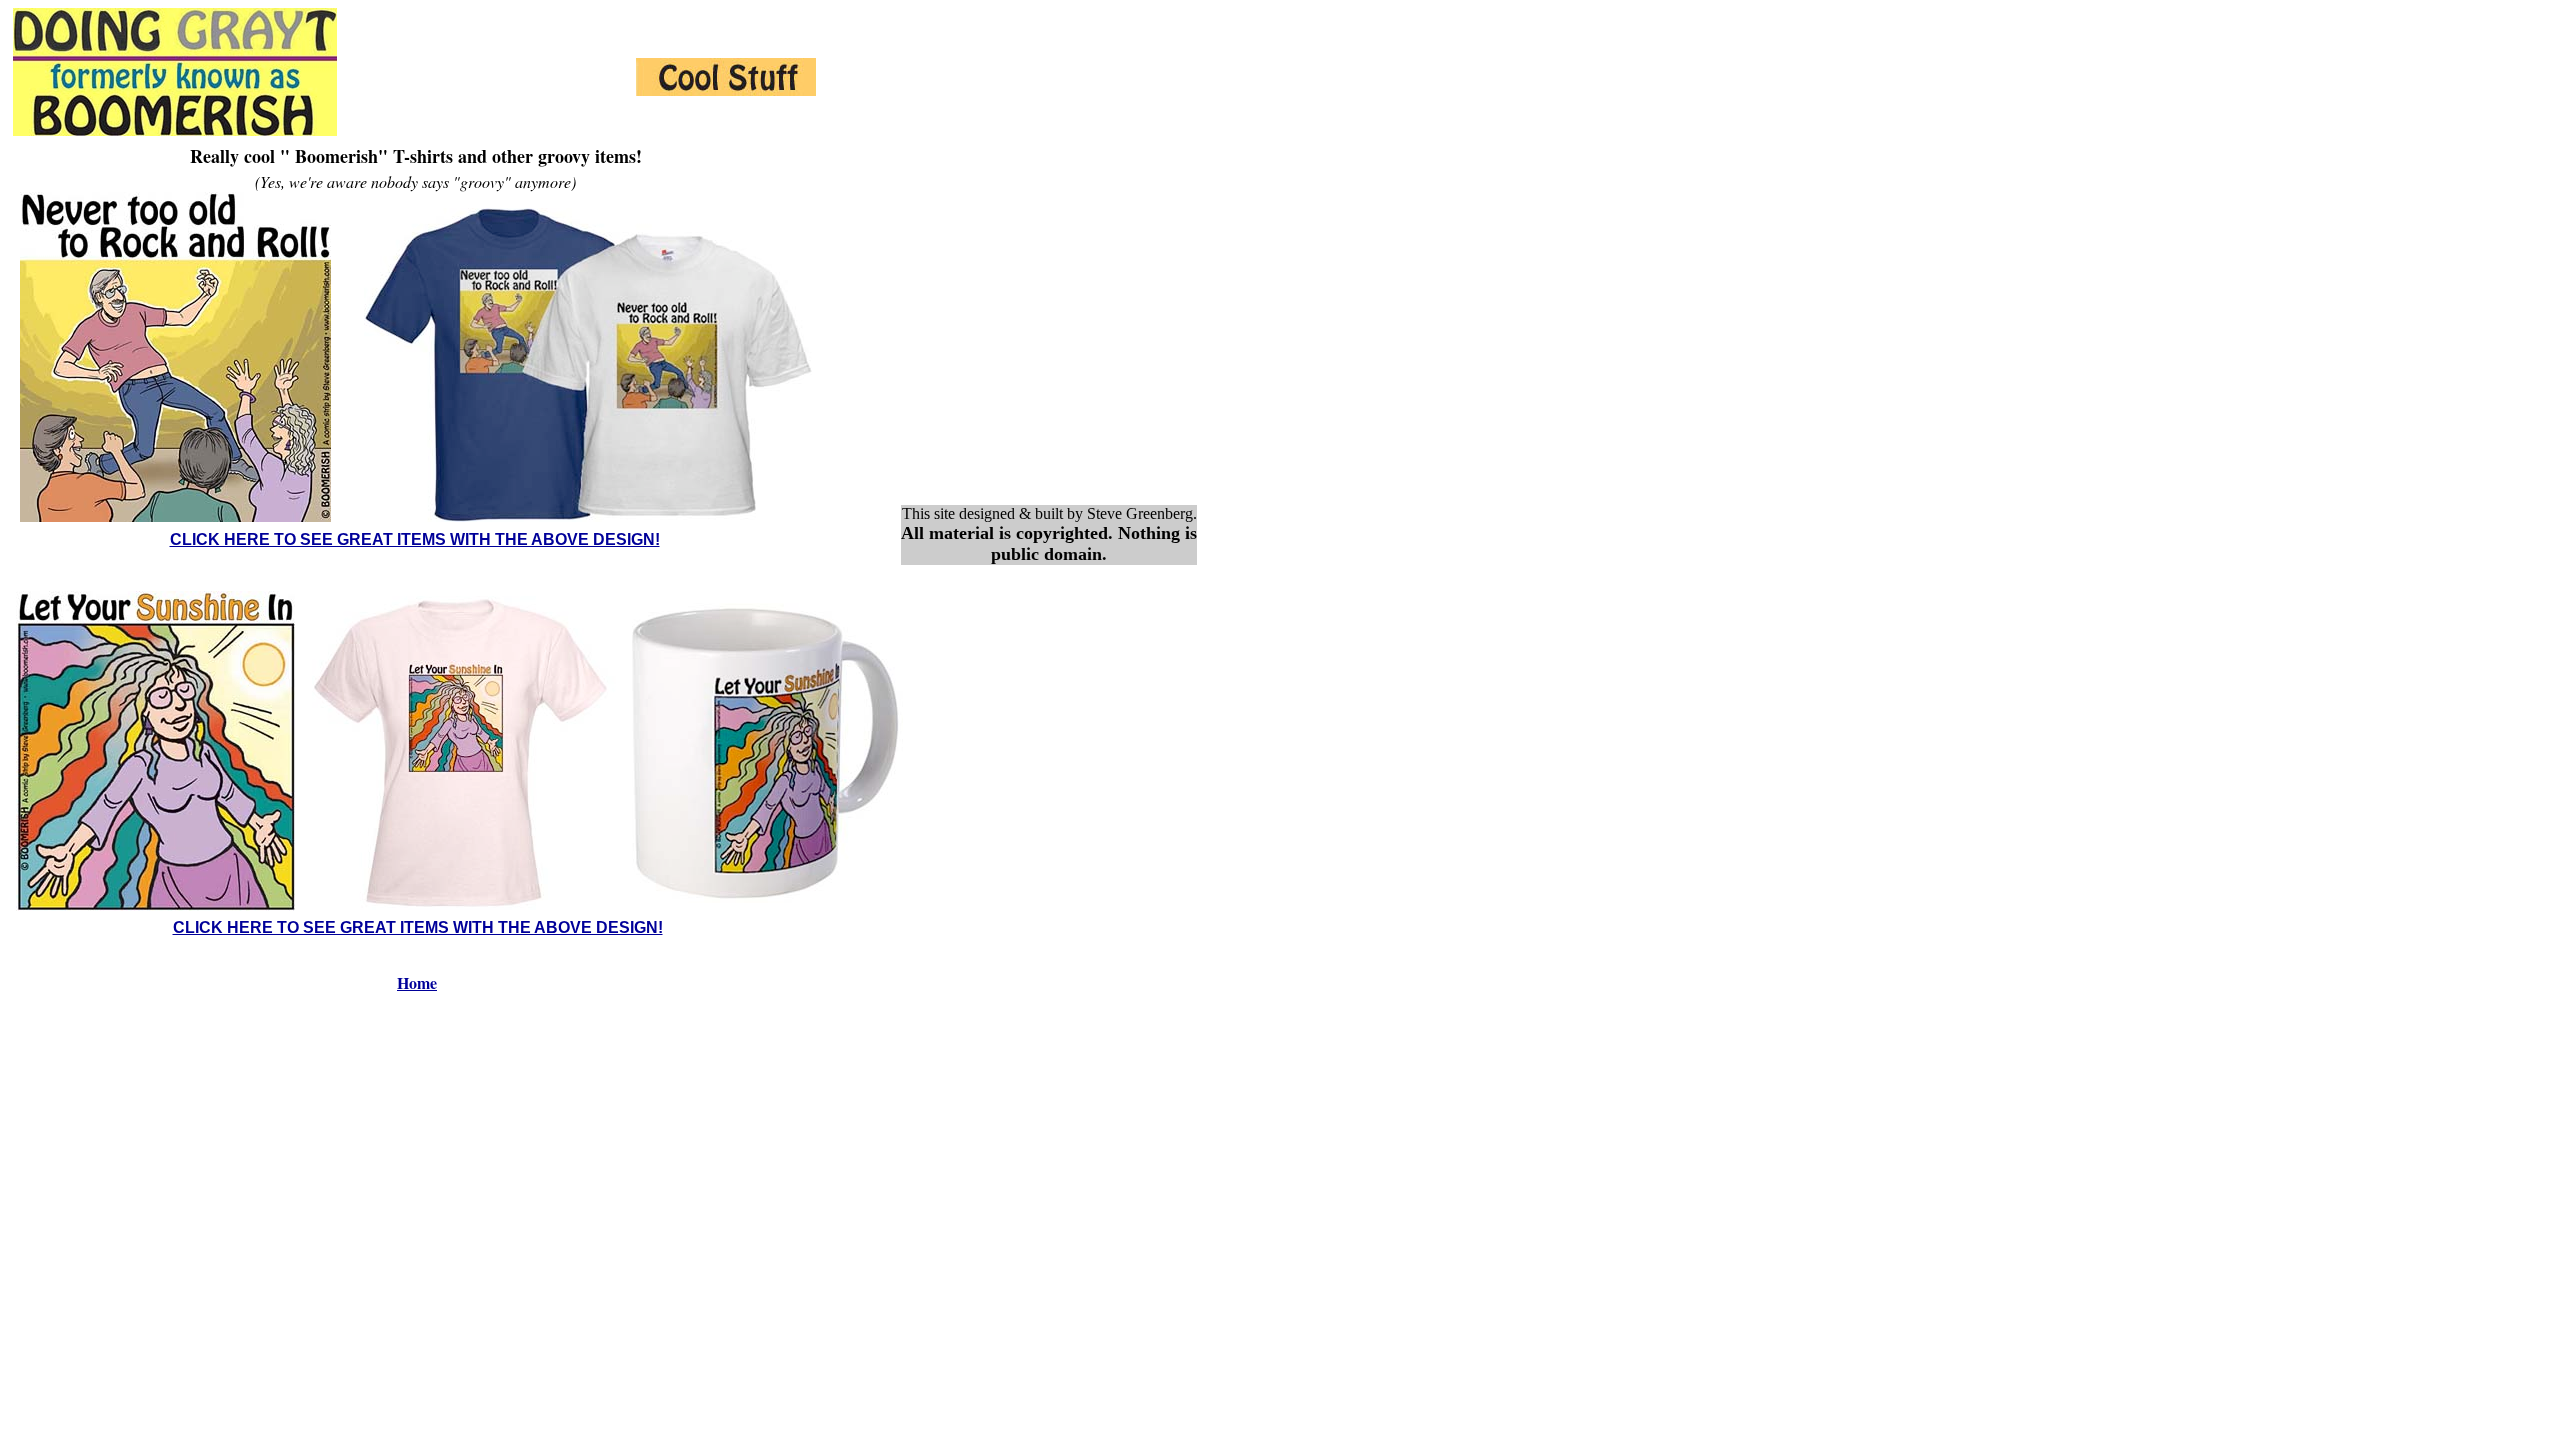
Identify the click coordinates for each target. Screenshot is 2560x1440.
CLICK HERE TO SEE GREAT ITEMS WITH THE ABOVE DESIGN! (415, 539)
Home (417, 982)
